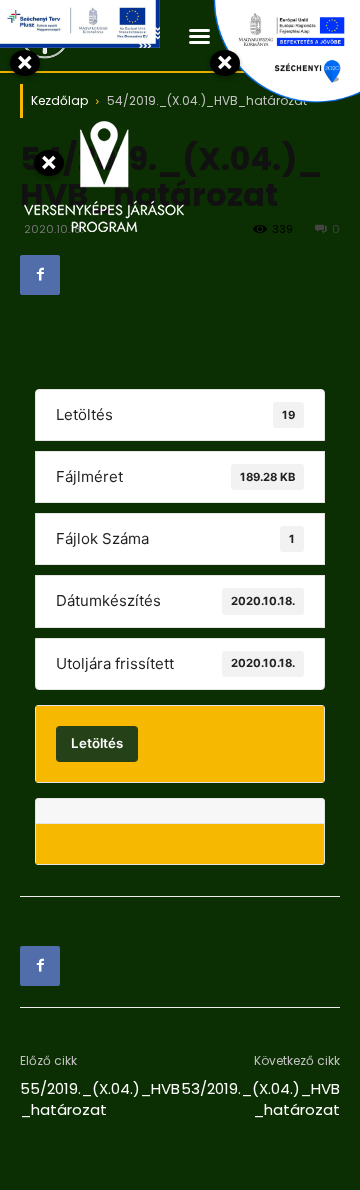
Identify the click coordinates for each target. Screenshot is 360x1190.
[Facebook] (40, 275)
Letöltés (97, 743)
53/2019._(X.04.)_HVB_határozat (260, 1099)
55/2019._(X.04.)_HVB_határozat (100, 1099)
